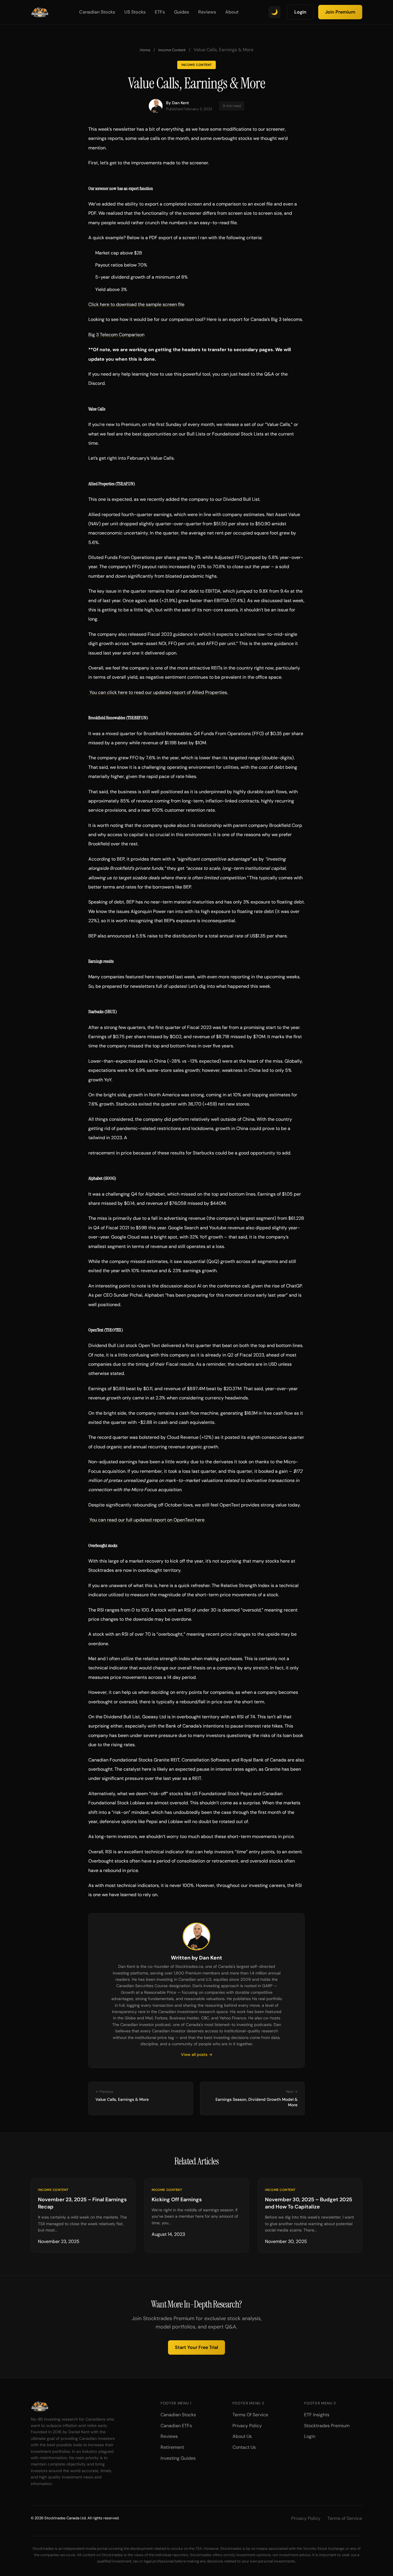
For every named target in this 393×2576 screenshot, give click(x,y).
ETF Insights (317, 2415)
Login (300, 12)
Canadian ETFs (176, 2426)
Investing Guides (178, 2458)
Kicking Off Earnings (177, 2200)
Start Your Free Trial (197, 2347)
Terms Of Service (250, 2415)
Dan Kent (181, 103)
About (232, 12)
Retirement (172, 2447)
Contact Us (244, 2447)
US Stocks (135, 12)
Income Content (172, 50)
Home (145, 50)
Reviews (207, 12)
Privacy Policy (247, 2426)
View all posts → (197, 2054)
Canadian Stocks (97, 12)
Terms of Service (345, 2518)
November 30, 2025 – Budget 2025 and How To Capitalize (309, 2203)
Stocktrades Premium (327, 2426)
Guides (182, 12)
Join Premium (340, 12)
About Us (242, 2436)
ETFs (160, 12)
